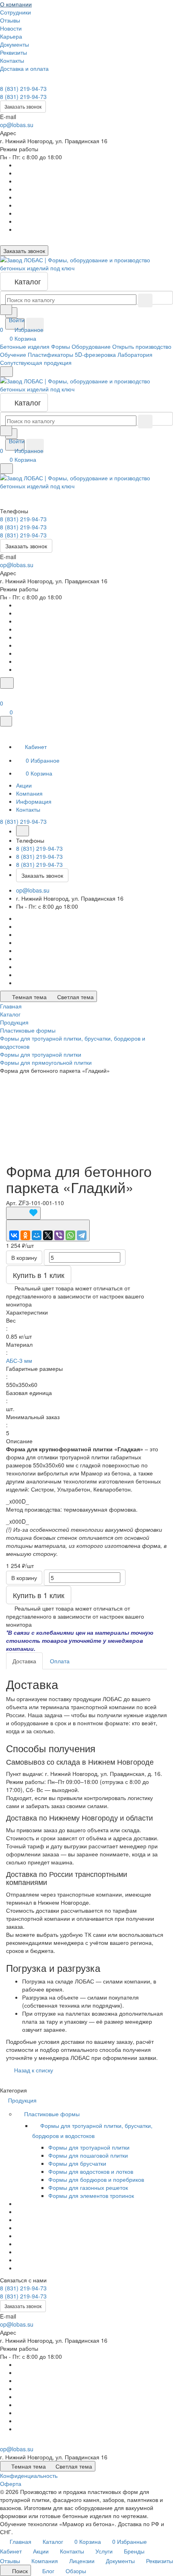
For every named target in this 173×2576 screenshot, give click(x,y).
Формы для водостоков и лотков (91, 2171)
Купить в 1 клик (39, 1275)
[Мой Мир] (37, 1235)
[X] (48, 1235)
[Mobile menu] (6, 469)
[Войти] (4, 693)
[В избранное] (23, 1213)
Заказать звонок (23, 106)
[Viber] (59, 1235)
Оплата (60, 1661)
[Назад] (23, 831)
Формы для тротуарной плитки (89, 2147)
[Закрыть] (6, 721)
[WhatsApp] (70, 1235)
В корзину (24, 1257)
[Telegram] (82, 1235)
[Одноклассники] (25, 1235)
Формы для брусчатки (77, 2163)
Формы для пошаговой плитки (88, 2155)
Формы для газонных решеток (88, 2187)
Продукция (23, 2100)
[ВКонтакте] (14, 1235)
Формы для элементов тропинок (91, 2195)
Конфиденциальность (29, 2475)
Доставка (24, 1661)
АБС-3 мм (19, 1360)
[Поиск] (7, 683)
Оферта (11, 2483)
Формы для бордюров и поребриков (96, 2179)
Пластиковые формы (53, 2114)
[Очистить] (145, 300)
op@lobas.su (17, 125)
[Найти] (35, 325)
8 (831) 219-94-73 (23, 88)
